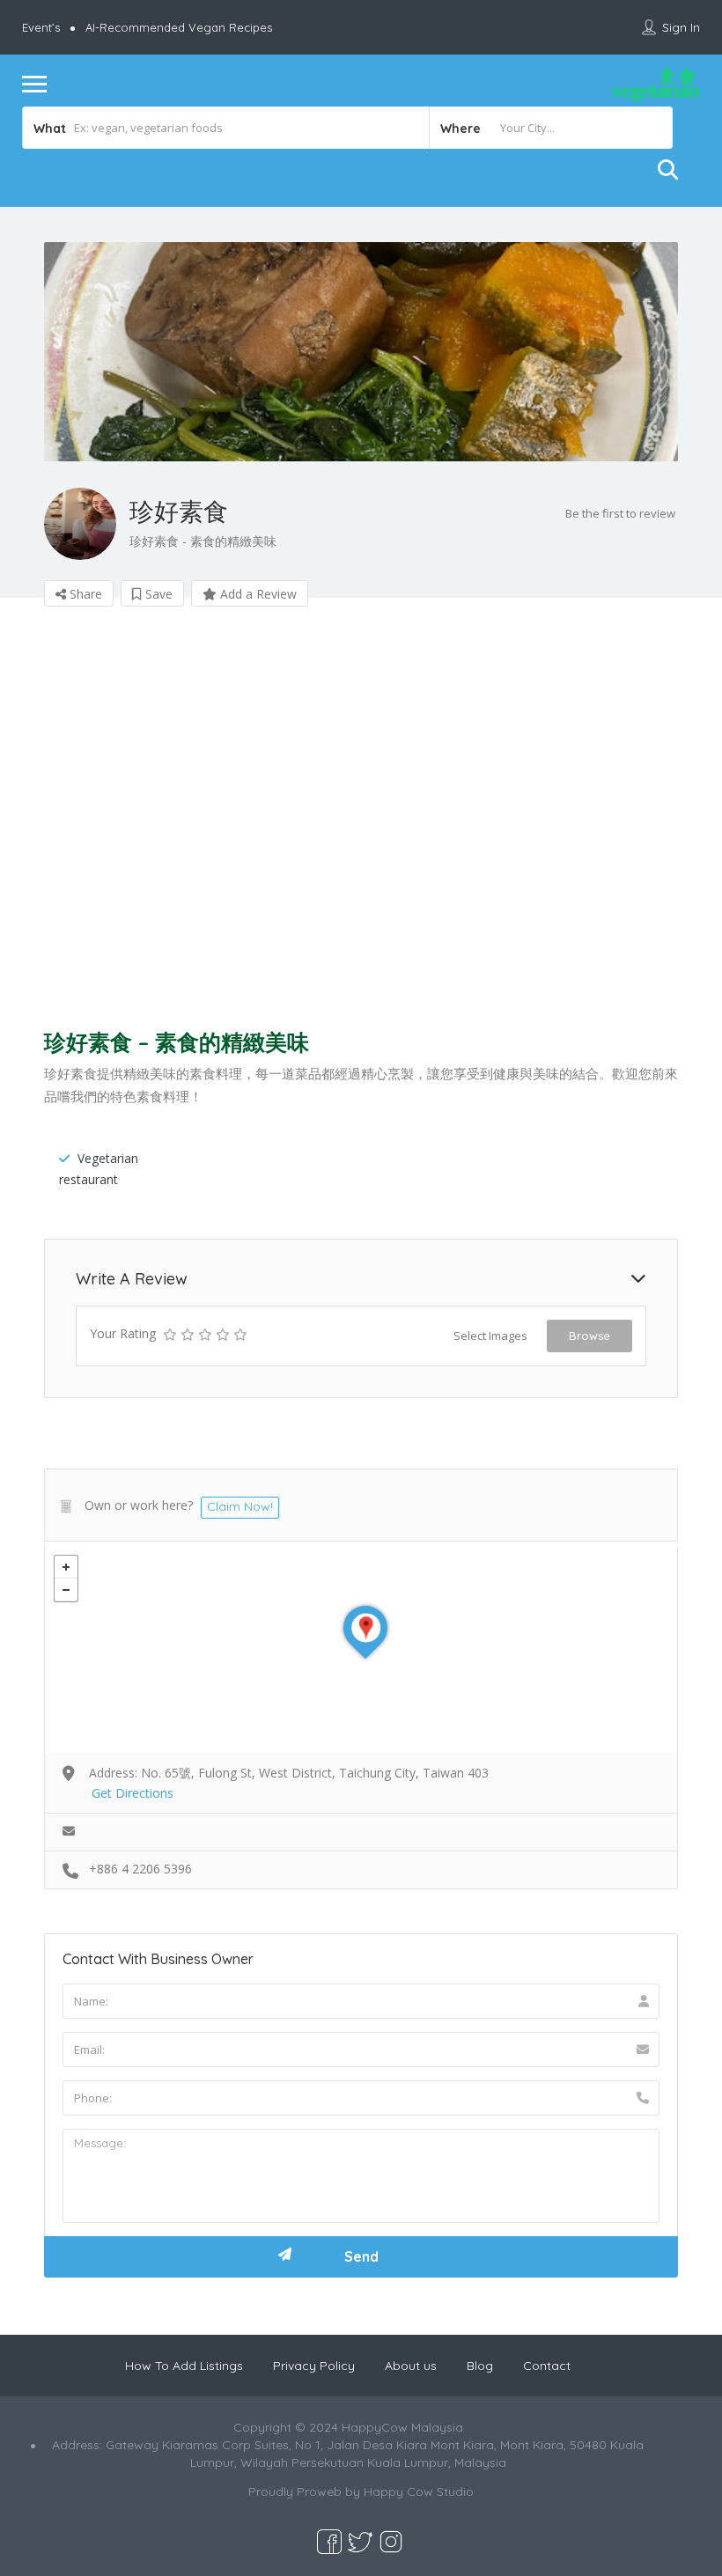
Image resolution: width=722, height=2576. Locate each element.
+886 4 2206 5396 (140, 1869)
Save (157, 594)
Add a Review (257, 594)
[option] (361, 352)
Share (84, 594)
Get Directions (133, 1793)
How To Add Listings (184, 2366)
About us (411, 2366)
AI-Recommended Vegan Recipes (179, 27)
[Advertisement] (361, 823)
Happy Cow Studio (419, 2491)
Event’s (41, 27)
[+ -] (361, 1649)
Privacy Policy (314, 2366)
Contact (547, 2366)
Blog (480, 2366)
